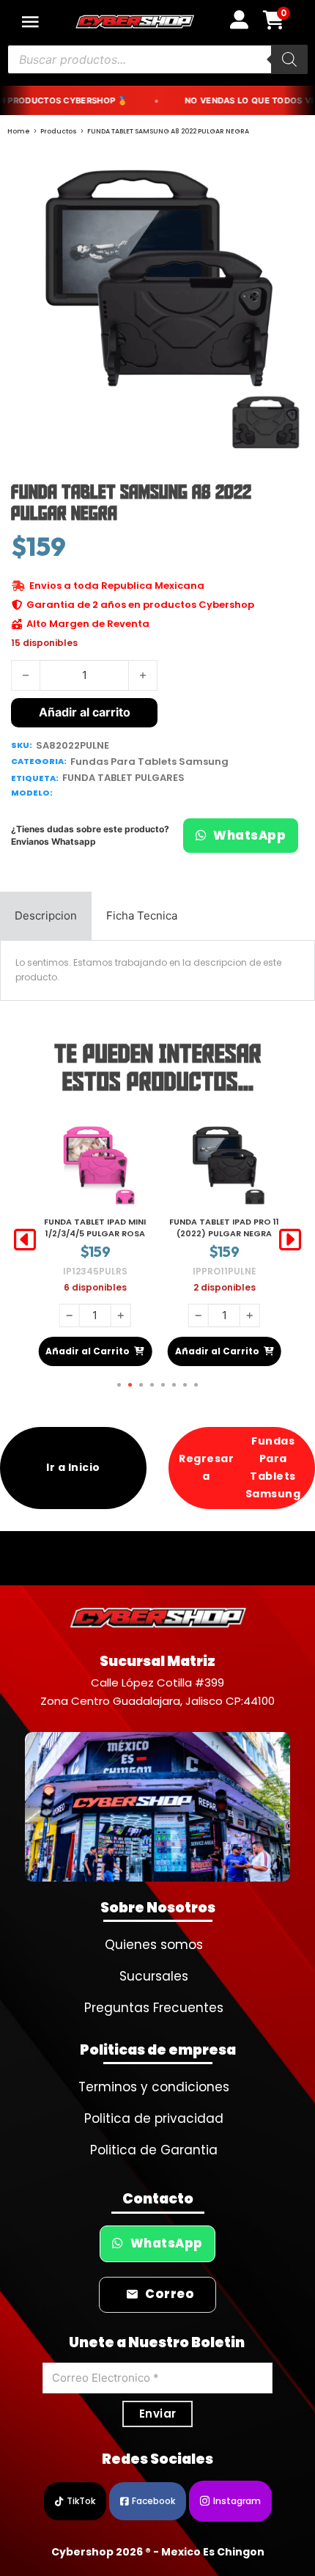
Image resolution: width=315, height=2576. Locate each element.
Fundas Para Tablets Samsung (149, 762)
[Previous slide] (25, 1240)
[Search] (289, 59)
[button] (287, 173)
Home (19, 131)
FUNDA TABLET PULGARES (123, 778)
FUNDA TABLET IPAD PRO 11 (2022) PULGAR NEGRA (95, 1227)
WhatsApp (249, 836)
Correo (170, 2294)
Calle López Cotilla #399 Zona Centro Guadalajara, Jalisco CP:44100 (157, 1692)
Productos (59, 131)
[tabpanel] (157, 970)
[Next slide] (290, 1240)
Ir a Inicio (73, 1467)
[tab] (46, 916)
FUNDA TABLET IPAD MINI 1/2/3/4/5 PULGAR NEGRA (225, 1227)
